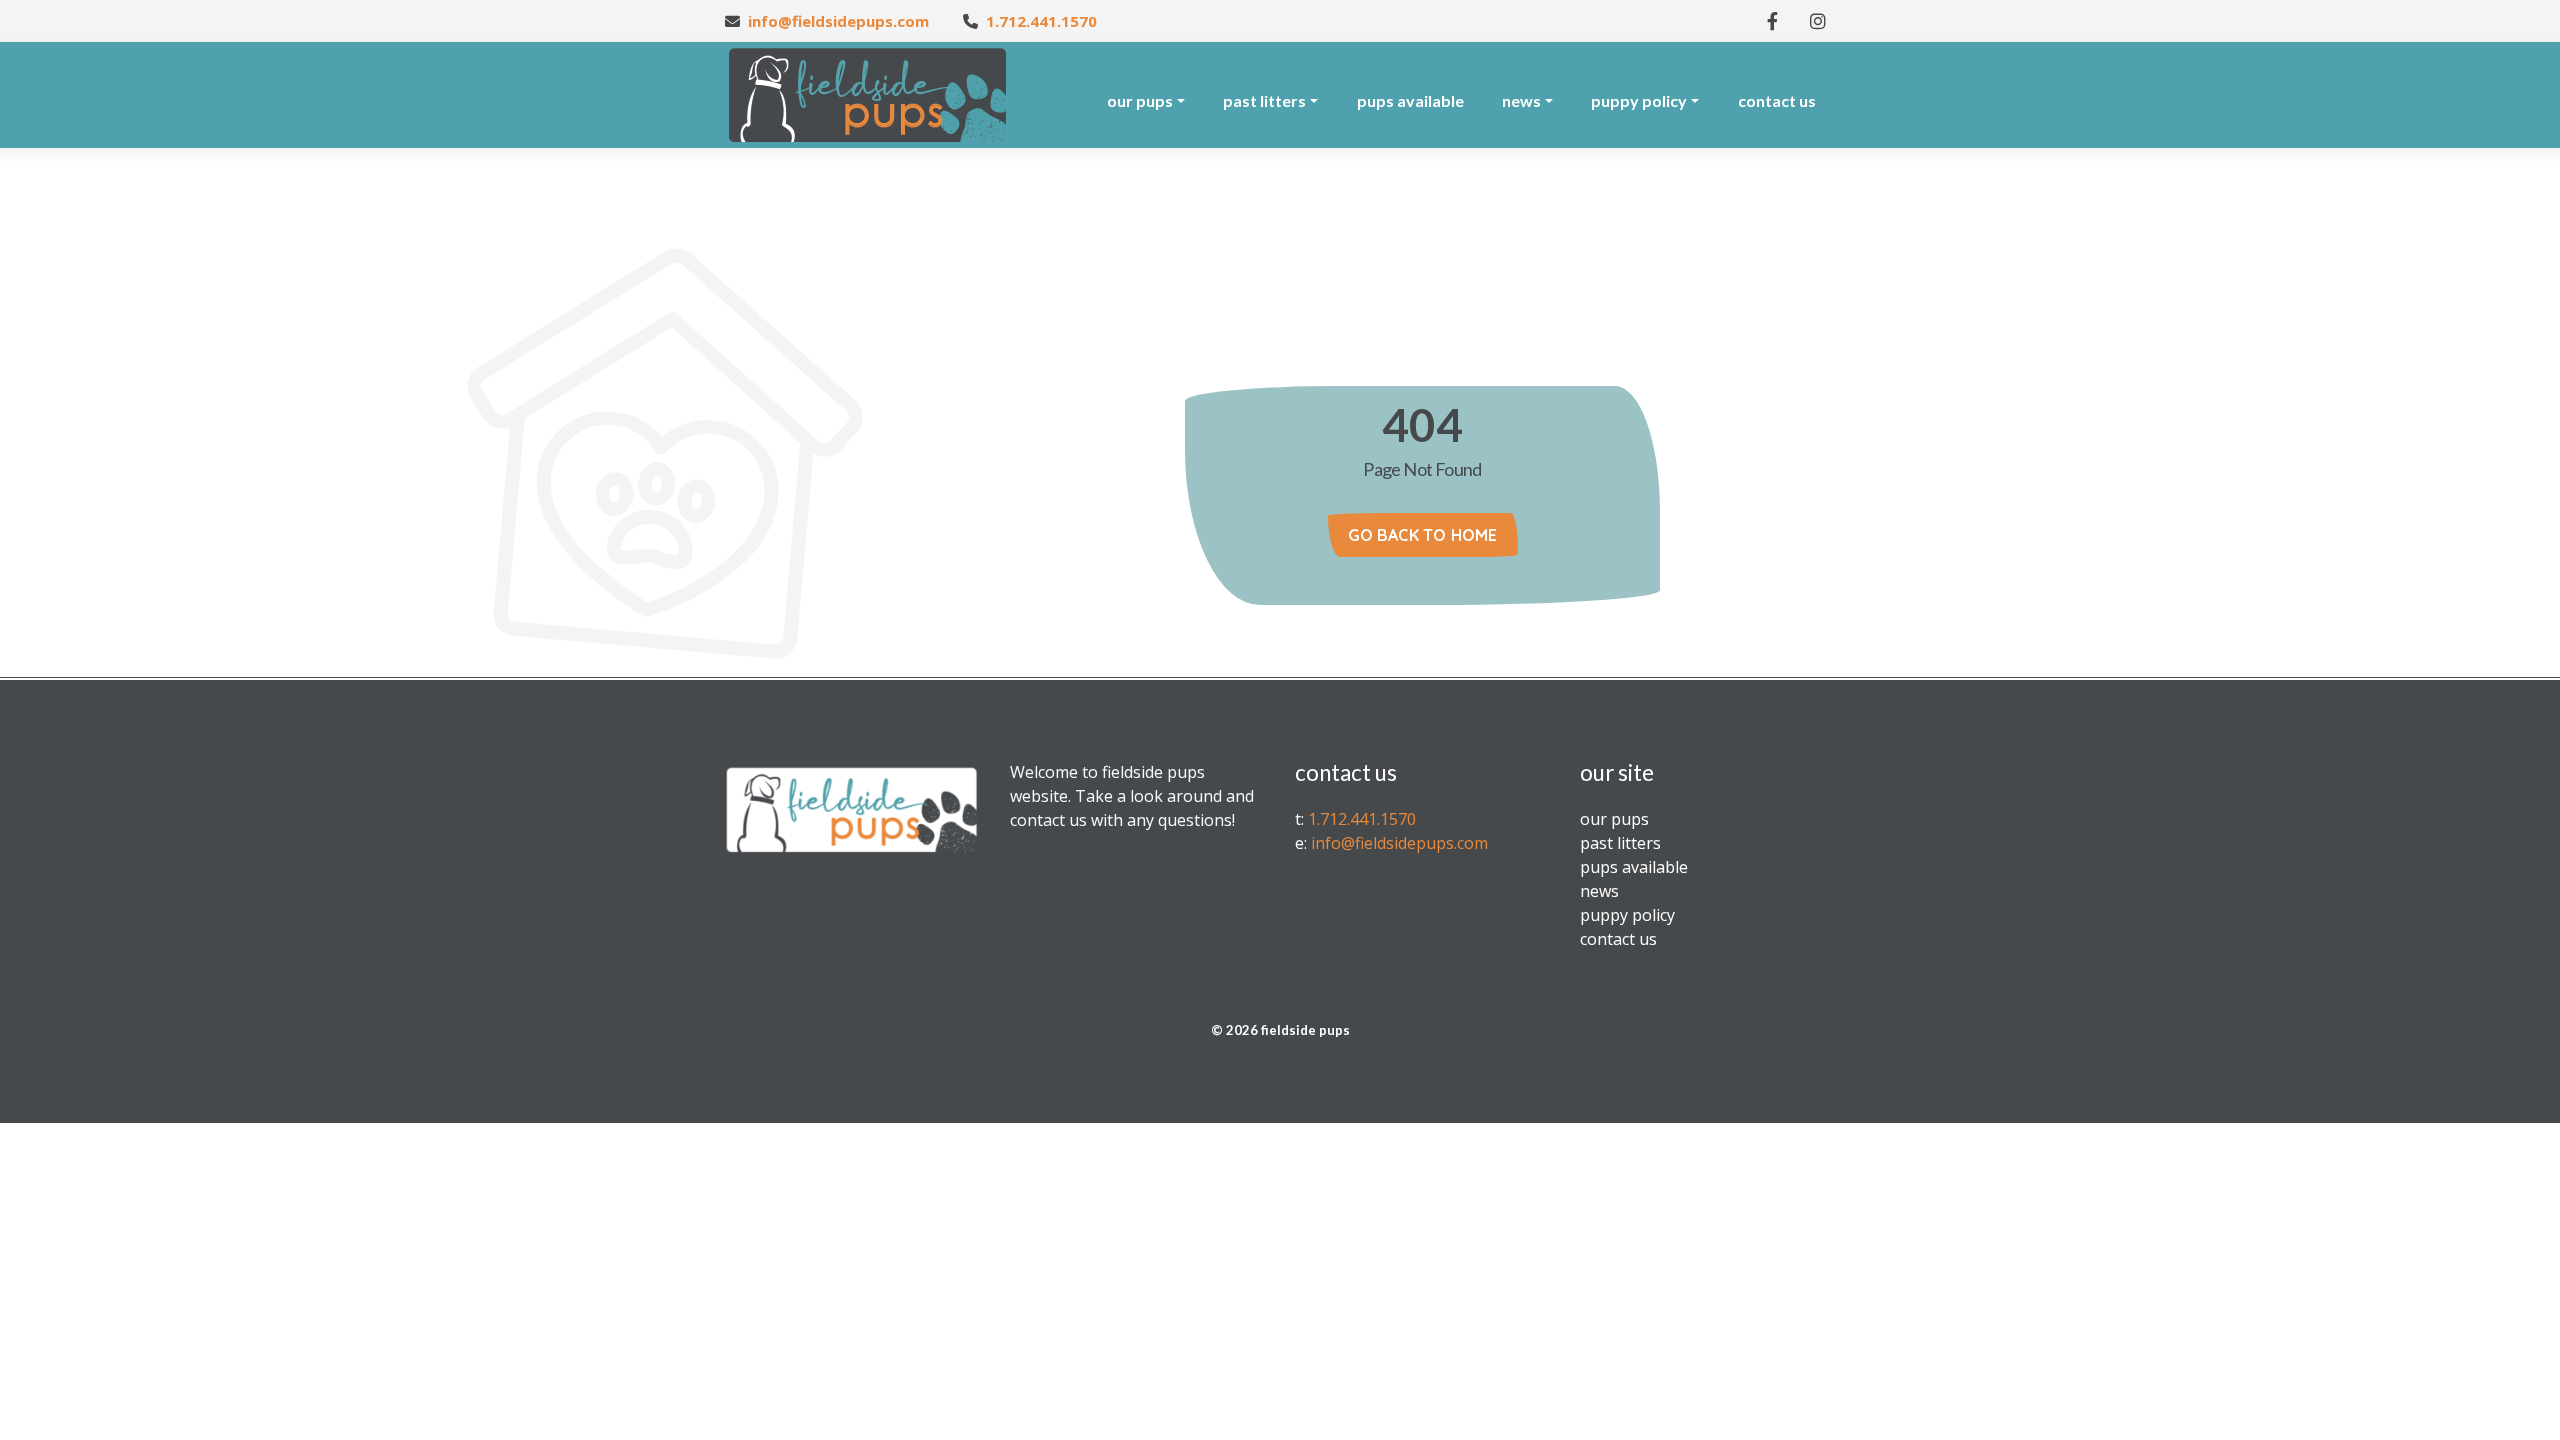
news (1521, 100)
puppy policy (1639, 100)
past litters (1264, 100)
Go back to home (1423, 535)
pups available (1410, 100)
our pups (1140, 100)
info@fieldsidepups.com (838, 21)
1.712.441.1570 (1041, 21)
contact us (1777, 100)
